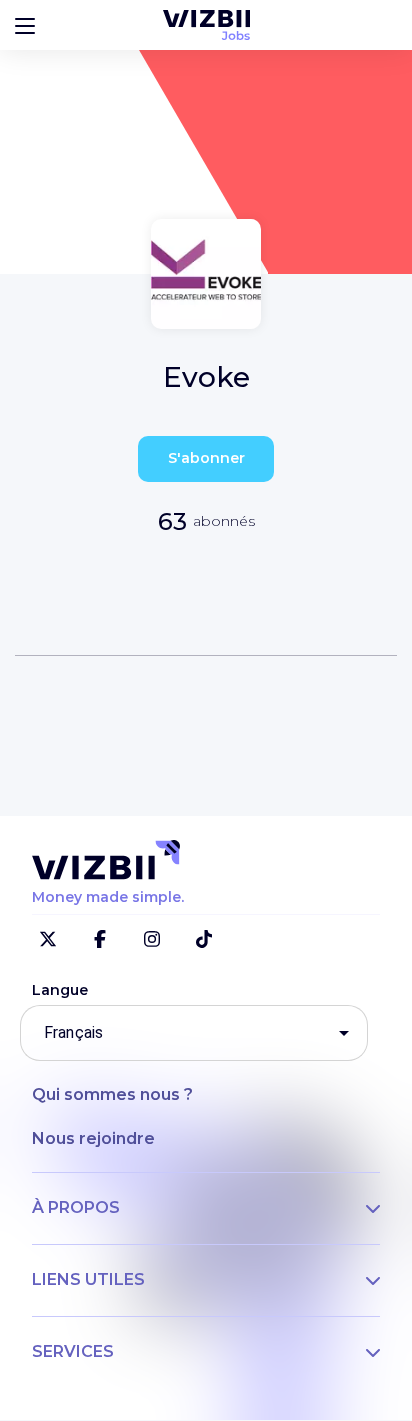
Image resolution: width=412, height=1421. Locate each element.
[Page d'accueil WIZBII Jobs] (206, 25)
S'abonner (206, 458)
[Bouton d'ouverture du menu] (25, 25)
